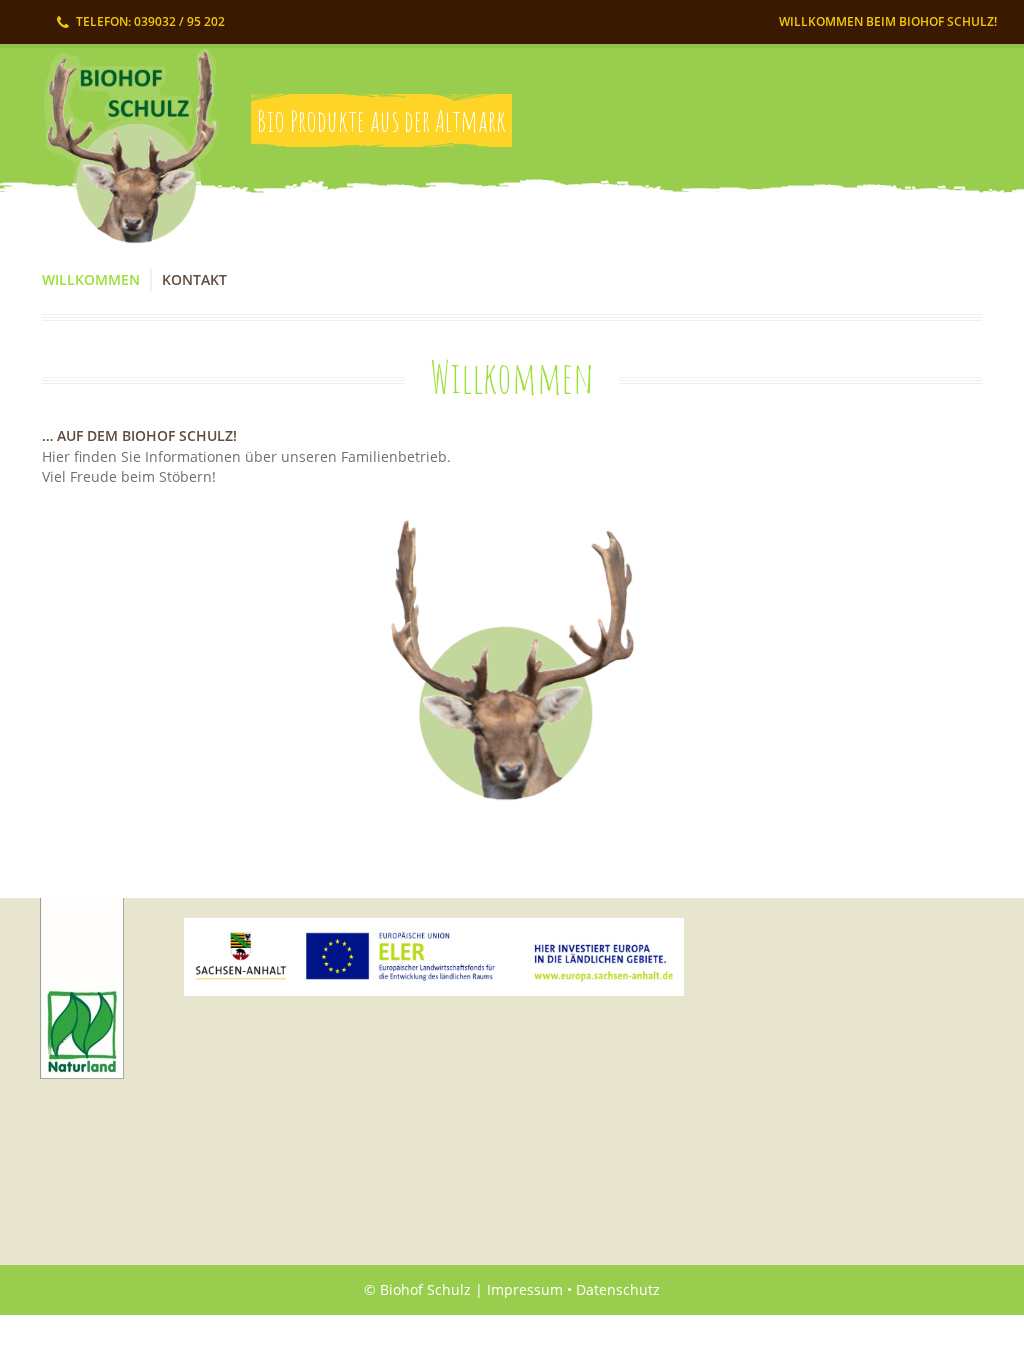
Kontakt (194, 279)
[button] (512, 661)
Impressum (525, 1289)
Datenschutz (618, 1289)
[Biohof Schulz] (124, 156)
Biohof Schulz (425, 1289)
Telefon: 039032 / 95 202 (150, 21)
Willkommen (91, 279)
